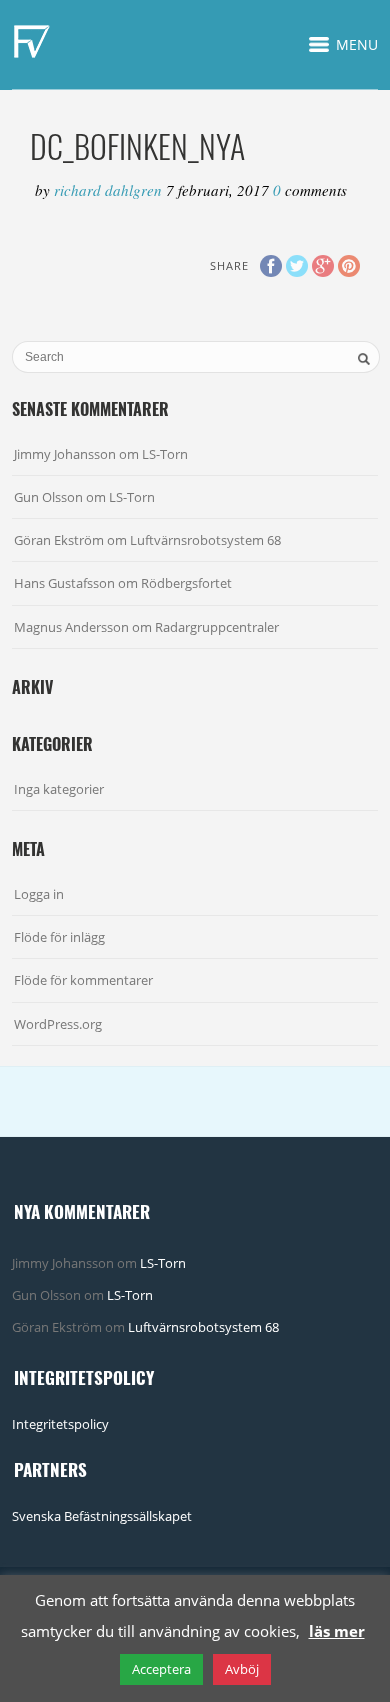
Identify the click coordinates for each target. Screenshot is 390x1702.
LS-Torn (165, 454)
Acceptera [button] (161, 1669)
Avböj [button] (242, 1669)
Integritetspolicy (60, 1424)
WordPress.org (58, 1024)
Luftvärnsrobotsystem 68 (205, 540)
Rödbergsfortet (186, 583)
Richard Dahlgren (110, 190)
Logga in (39, 894)
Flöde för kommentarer (83, 980)
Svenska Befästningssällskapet (102, 1516)
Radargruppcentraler (217, 627)
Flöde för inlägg (59, 937)
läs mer (337, 1631)
